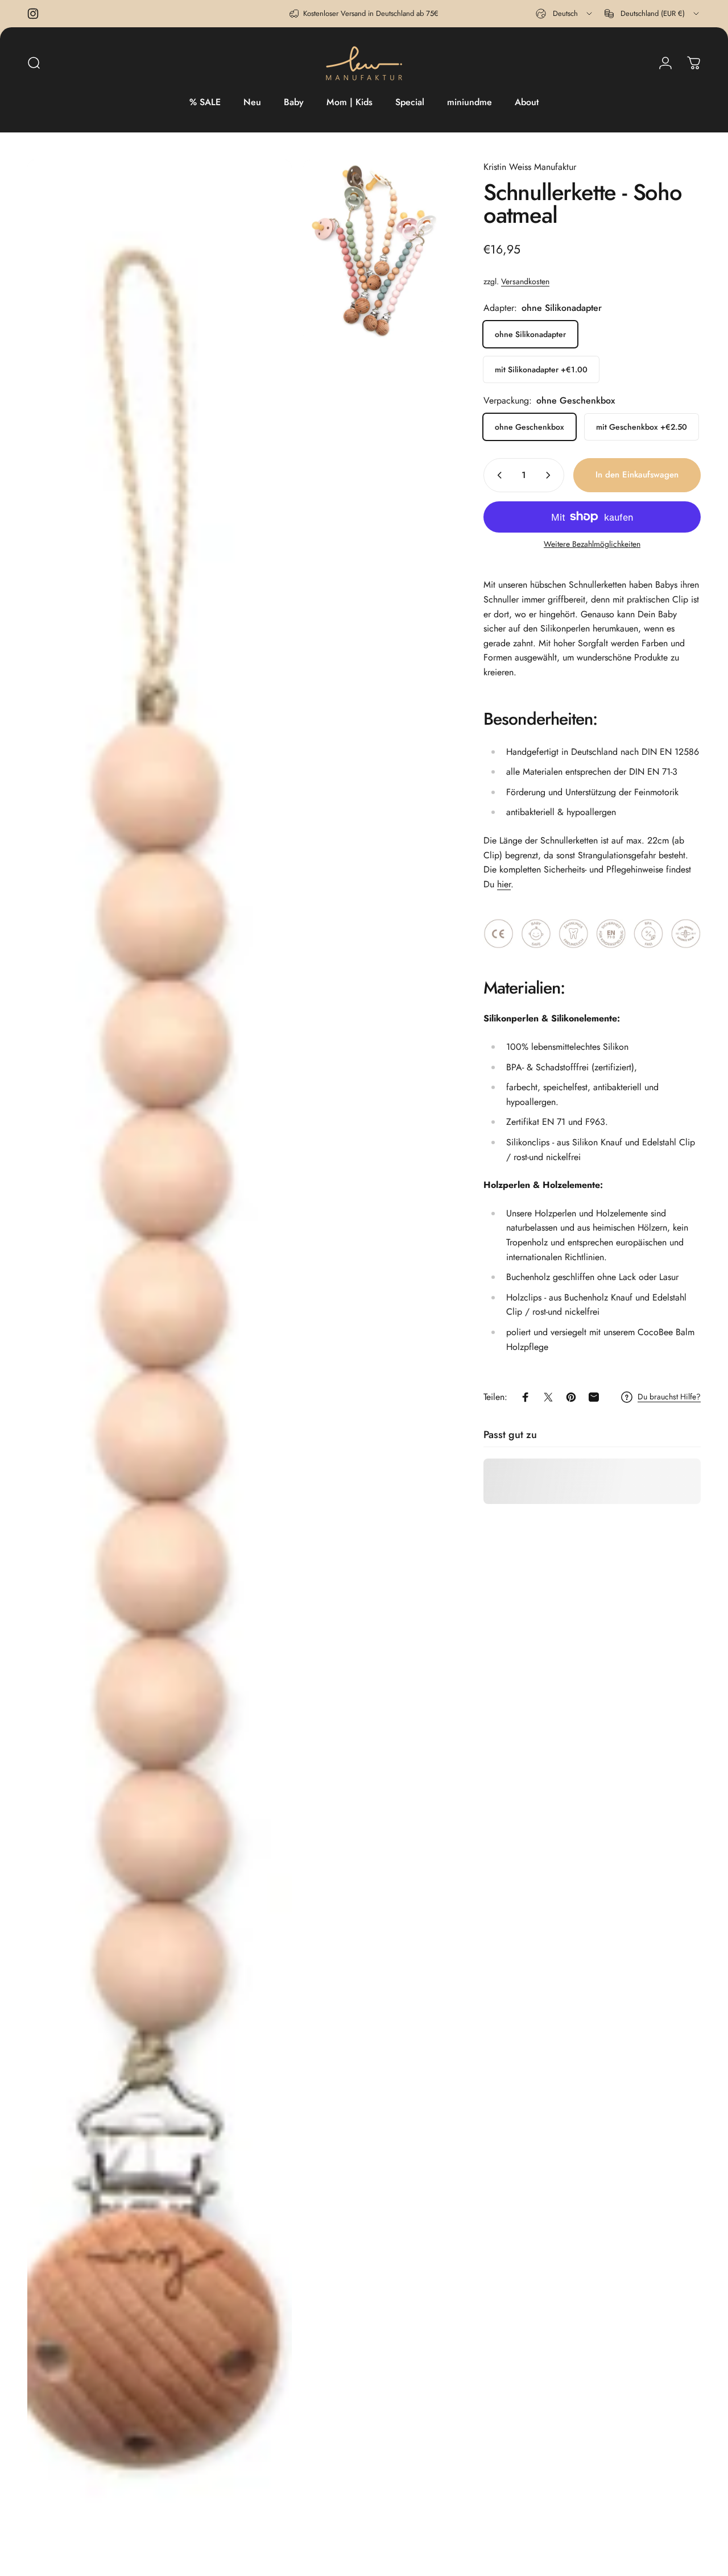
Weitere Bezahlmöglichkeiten (592, 545)
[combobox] (565, 14)
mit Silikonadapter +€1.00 (541, 369)
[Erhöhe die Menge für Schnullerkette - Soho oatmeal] (551, 475)
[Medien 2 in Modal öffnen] (376, 251)
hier (504, 884)
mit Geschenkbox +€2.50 (642, 427)
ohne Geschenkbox (530, 427)
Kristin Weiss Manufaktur (530, 167)
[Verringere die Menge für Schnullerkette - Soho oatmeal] (497, 475)
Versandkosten (525, 281)
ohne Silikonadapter (530, 334)
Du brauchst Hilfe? (669, 1397)
